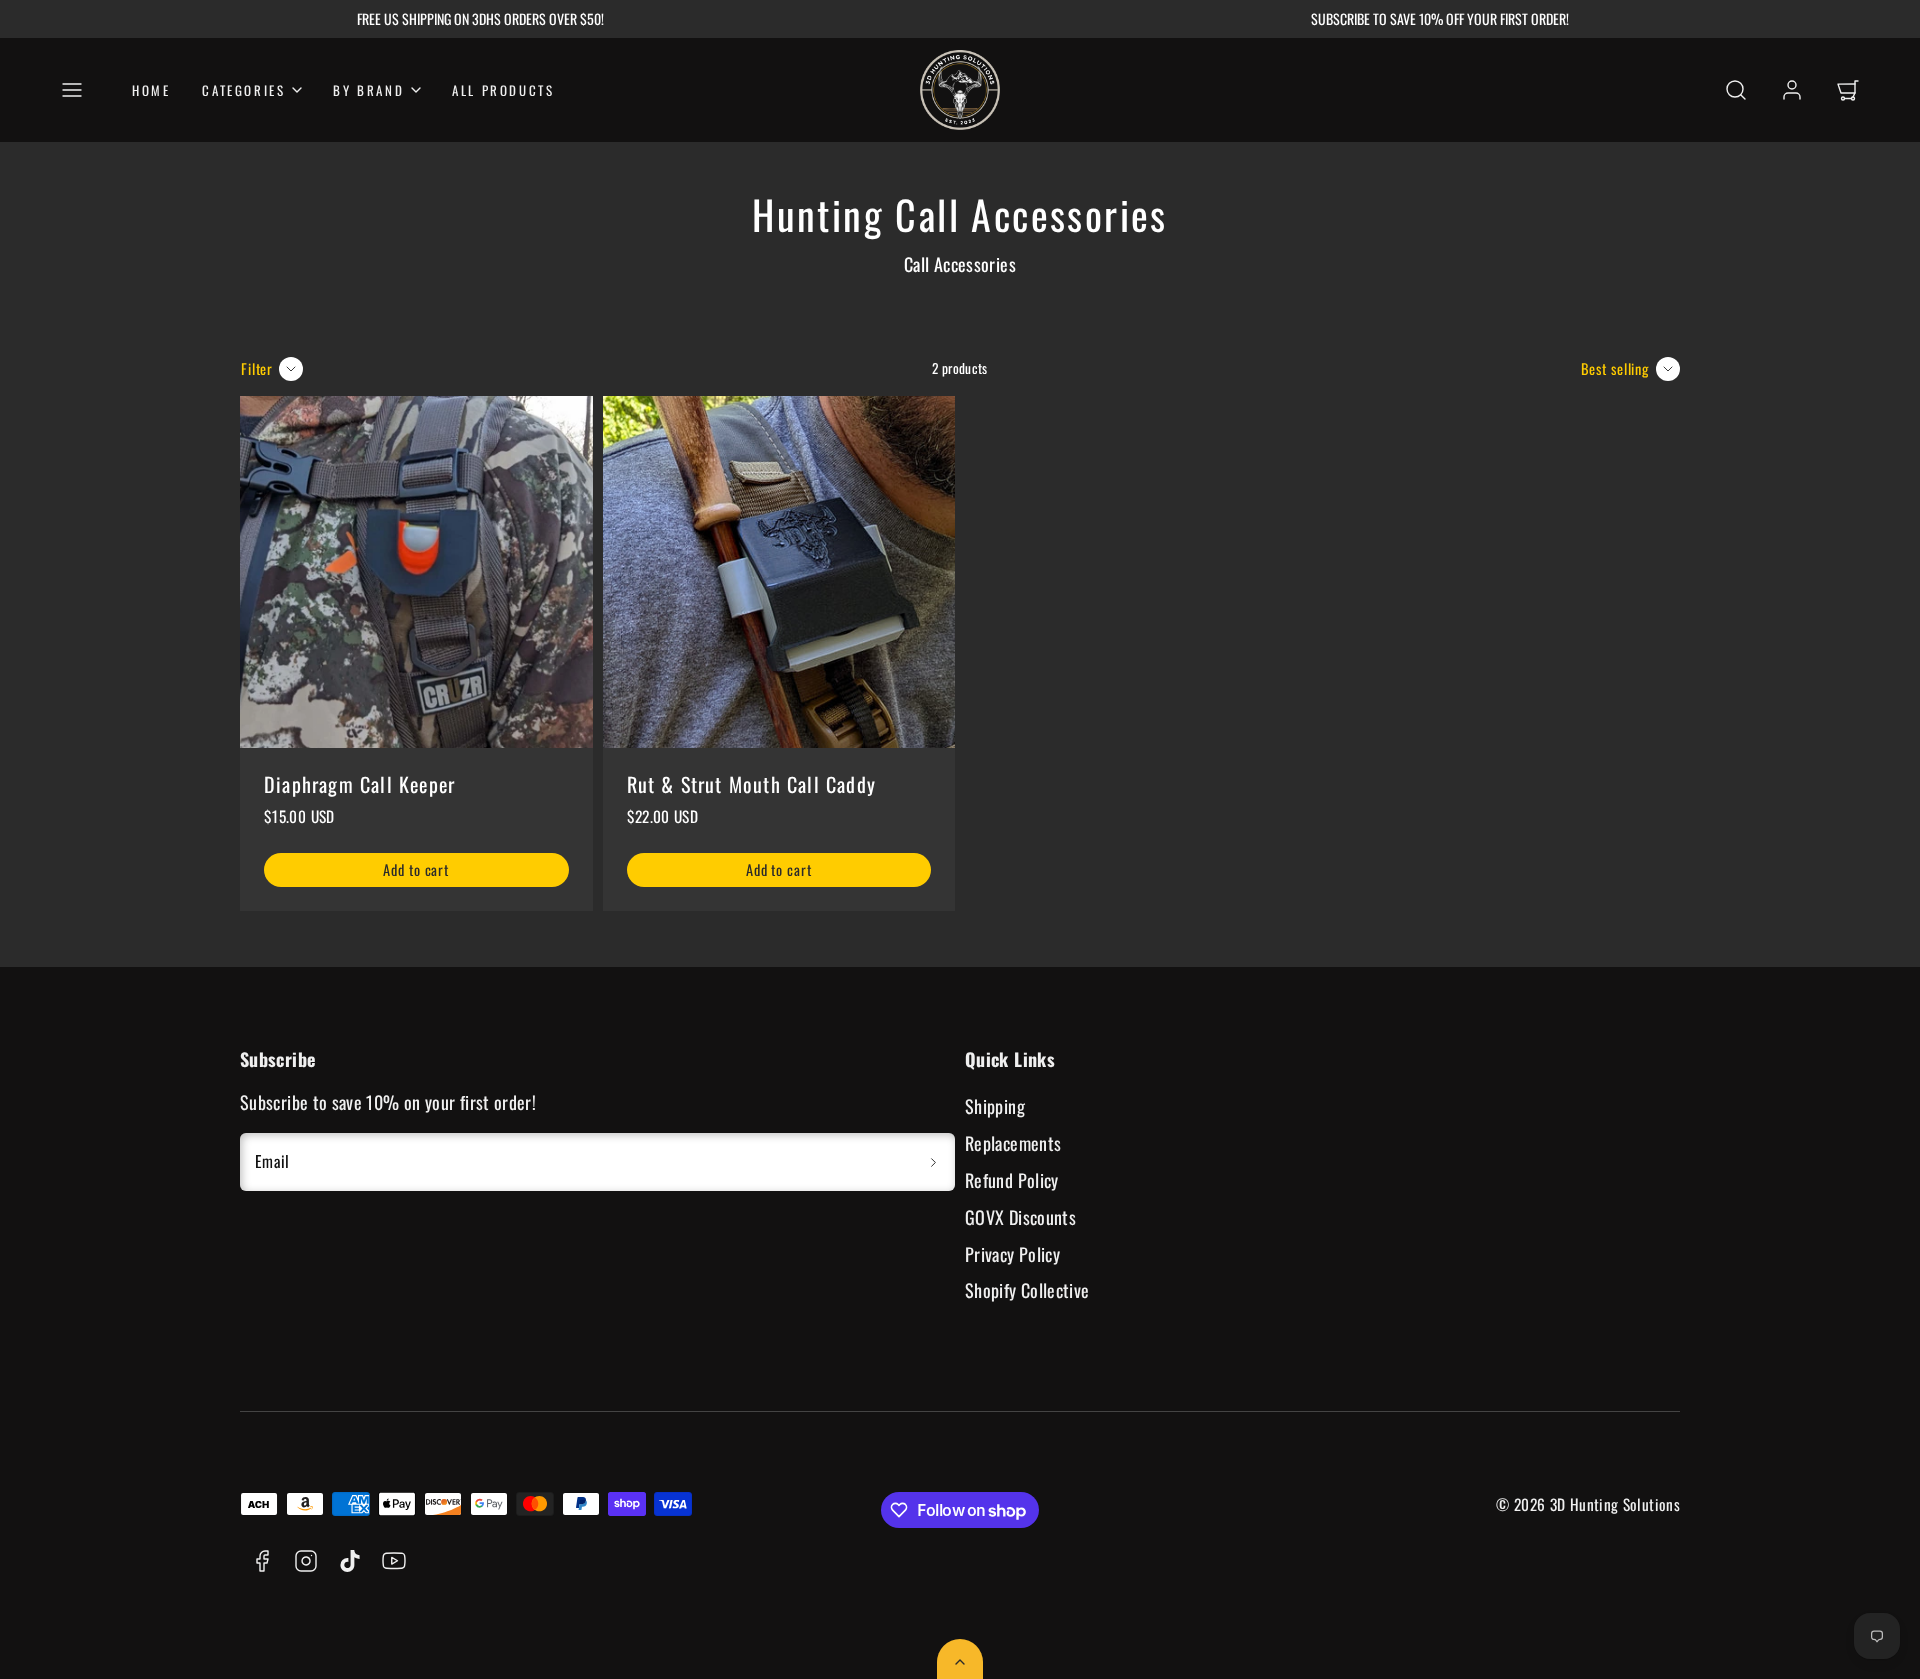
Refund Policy (1012, 1180)
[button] (72, 90)
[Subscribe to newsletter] (933, 1162)
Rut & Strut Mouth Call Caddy (752, 784)
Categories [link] (243, 90)
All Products (503, 90)
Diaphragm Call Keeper (359, 784)
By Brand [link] (368, 90)
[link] (1792, 90)
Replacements (1013, 1143)
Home (151, 90)
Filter (257, 368)
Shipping (995, 1106)
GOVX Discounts (1020, 1217)
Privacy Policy (1012, 1254)
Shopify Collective (1027, 1290)
